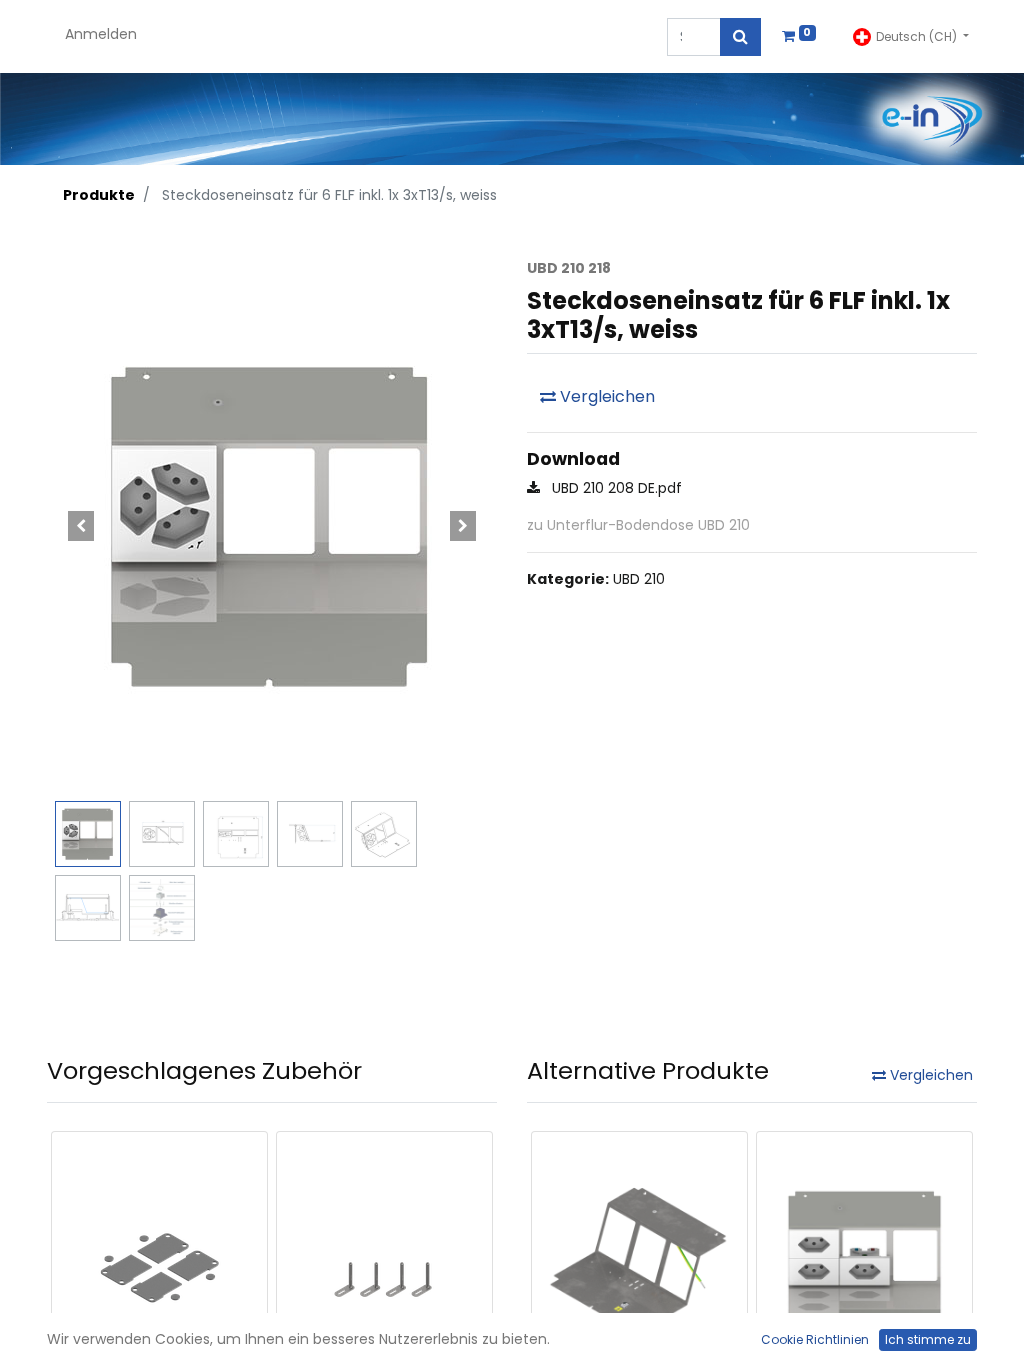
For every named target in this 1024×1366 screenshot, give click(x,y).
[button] (81, 525)
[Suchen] (740, 37)
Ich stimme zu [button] (928, 1339)
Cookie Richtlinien (815, 1339)
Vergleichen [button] (605, 396)
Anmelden (101, 34)
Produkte (99, 195)
